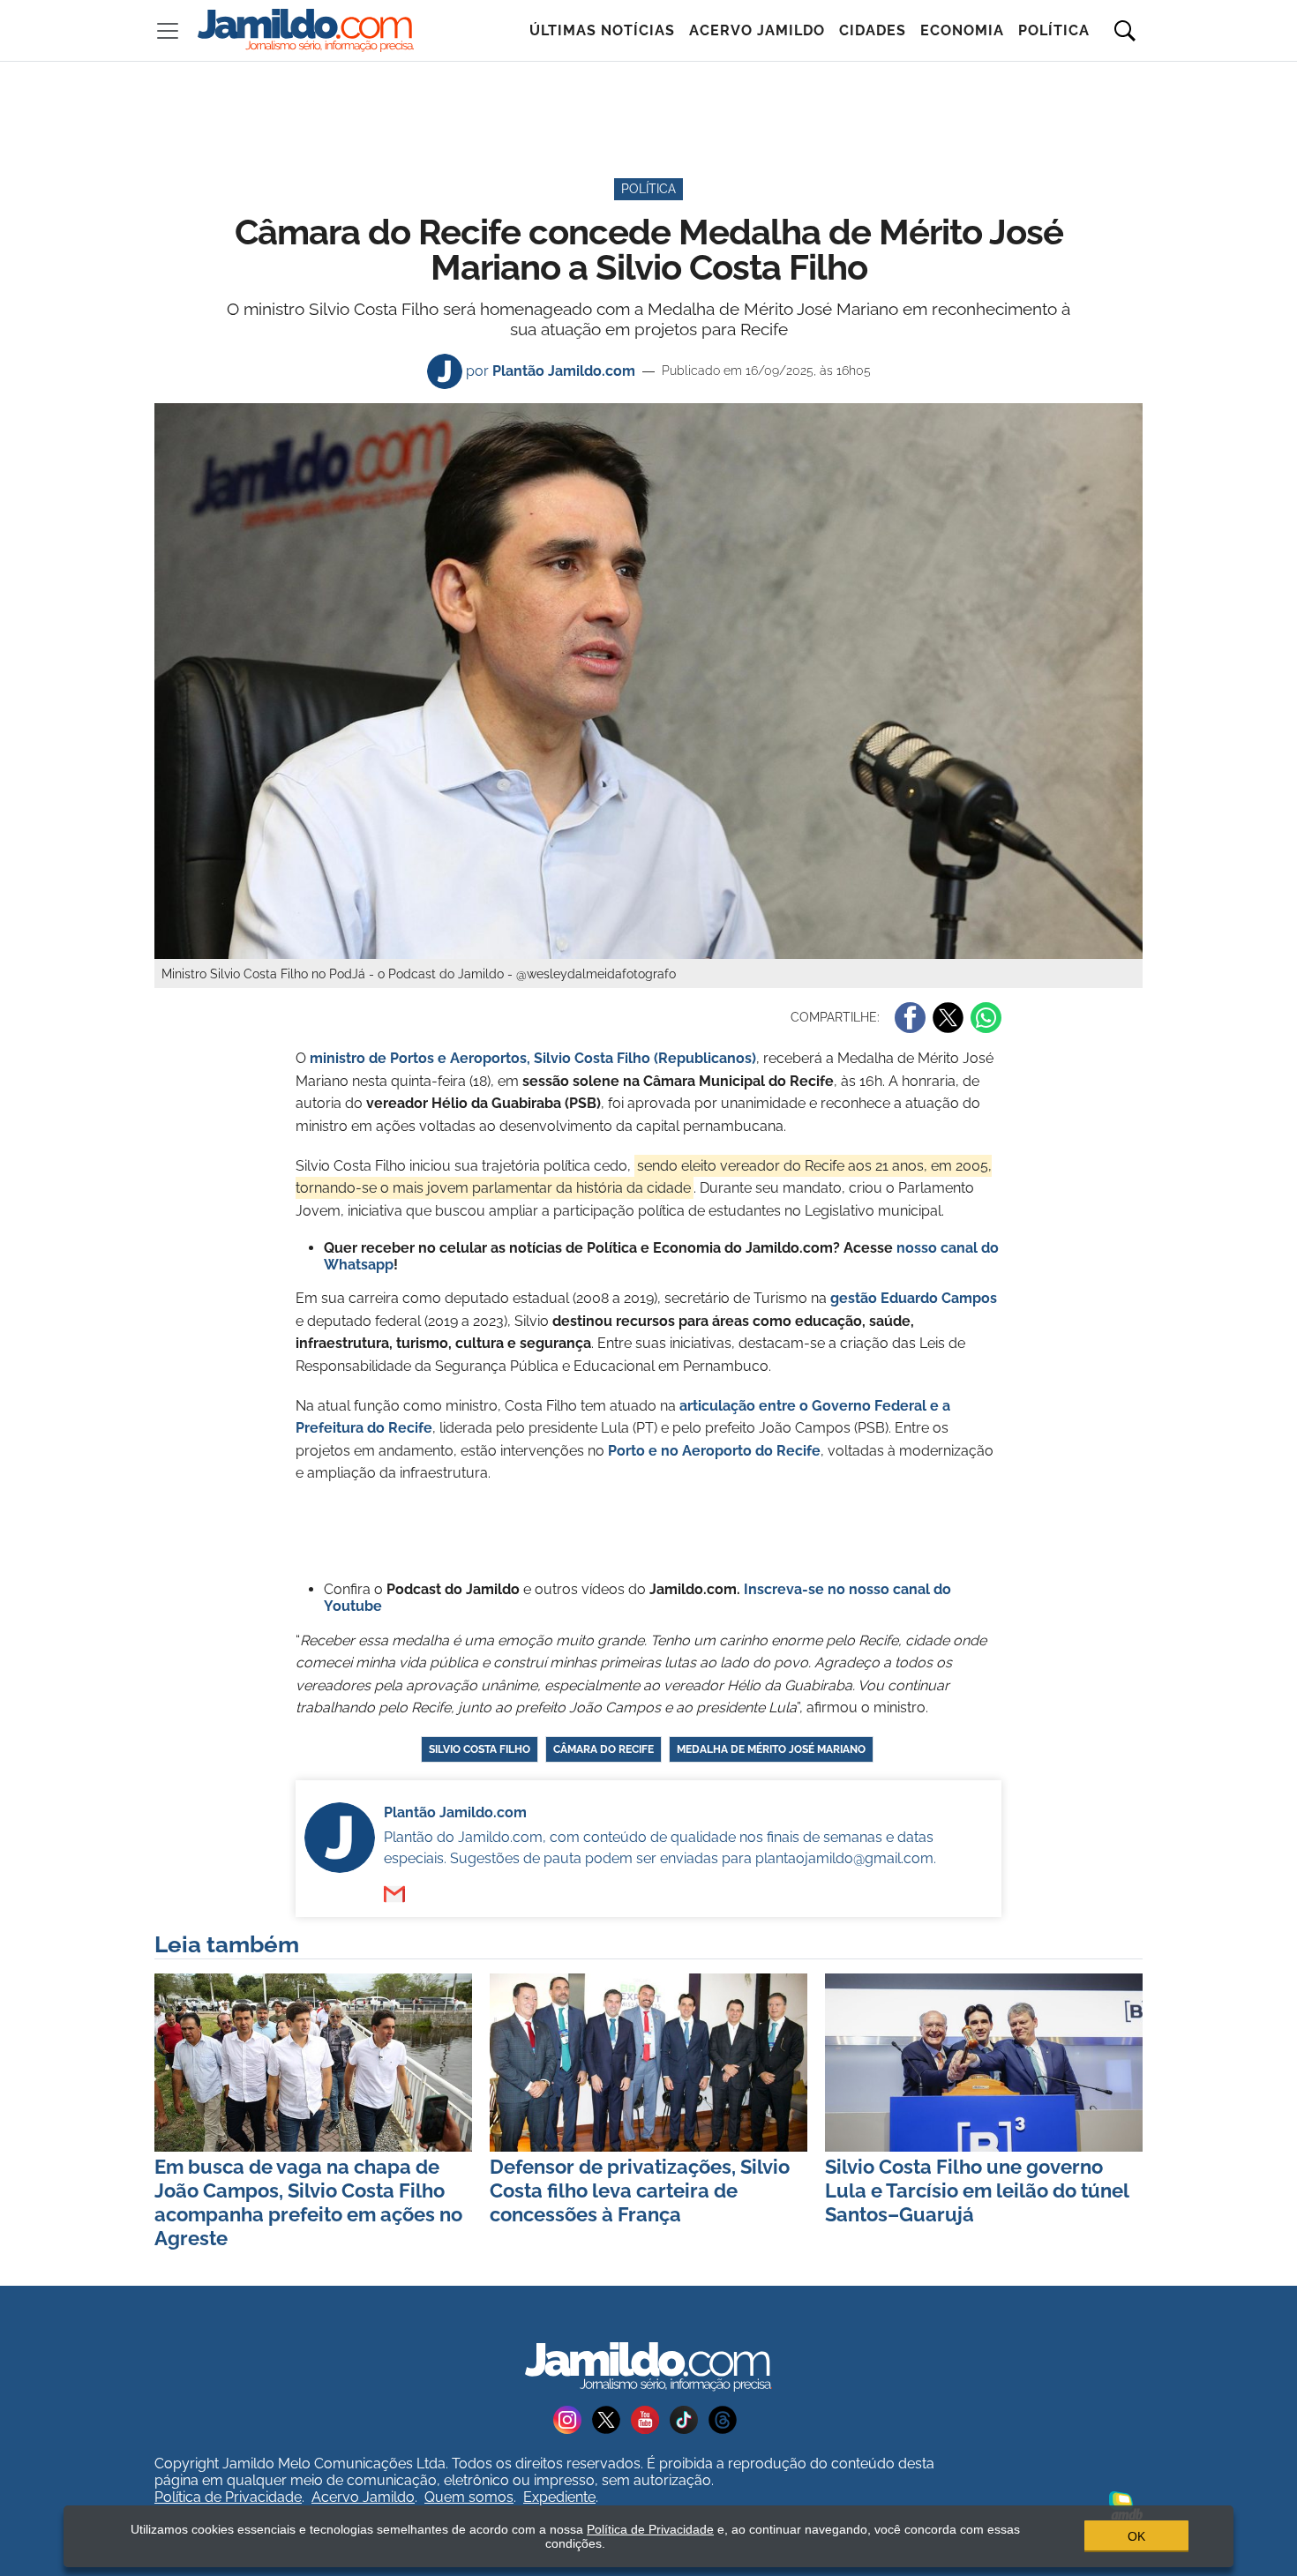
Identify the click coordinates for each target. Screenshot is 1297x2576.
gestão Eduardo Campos (914, 1298)
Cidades (873, 30)
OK (1136, 2536)
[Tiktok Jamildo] (689, 2419)
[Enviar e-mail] (394, 1894)
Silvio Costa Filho (480, 1749)
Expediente (559, 2497)
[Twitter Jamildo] (611, 2419)
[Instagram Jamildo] (573, 2419)
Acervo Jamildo (757, 30)
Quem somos (469, 2497)
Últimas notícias (602, 30)
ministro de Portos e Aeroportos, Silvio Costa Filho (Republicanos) (533, 1058)
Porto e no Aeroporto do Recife (714, 1451)
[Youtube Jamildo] (650, 2419)
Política (1054, 30)
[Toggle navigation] (168, 31)
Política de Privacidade (228, 2497)
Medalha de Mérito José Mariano (771, 1749)
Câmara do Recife (604, 1749)
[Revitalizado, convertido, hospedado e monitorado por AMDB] (1126, 2504)
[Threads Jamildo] (726, 2419)
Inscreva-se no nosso (818, 1589)
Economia (962, 30)
